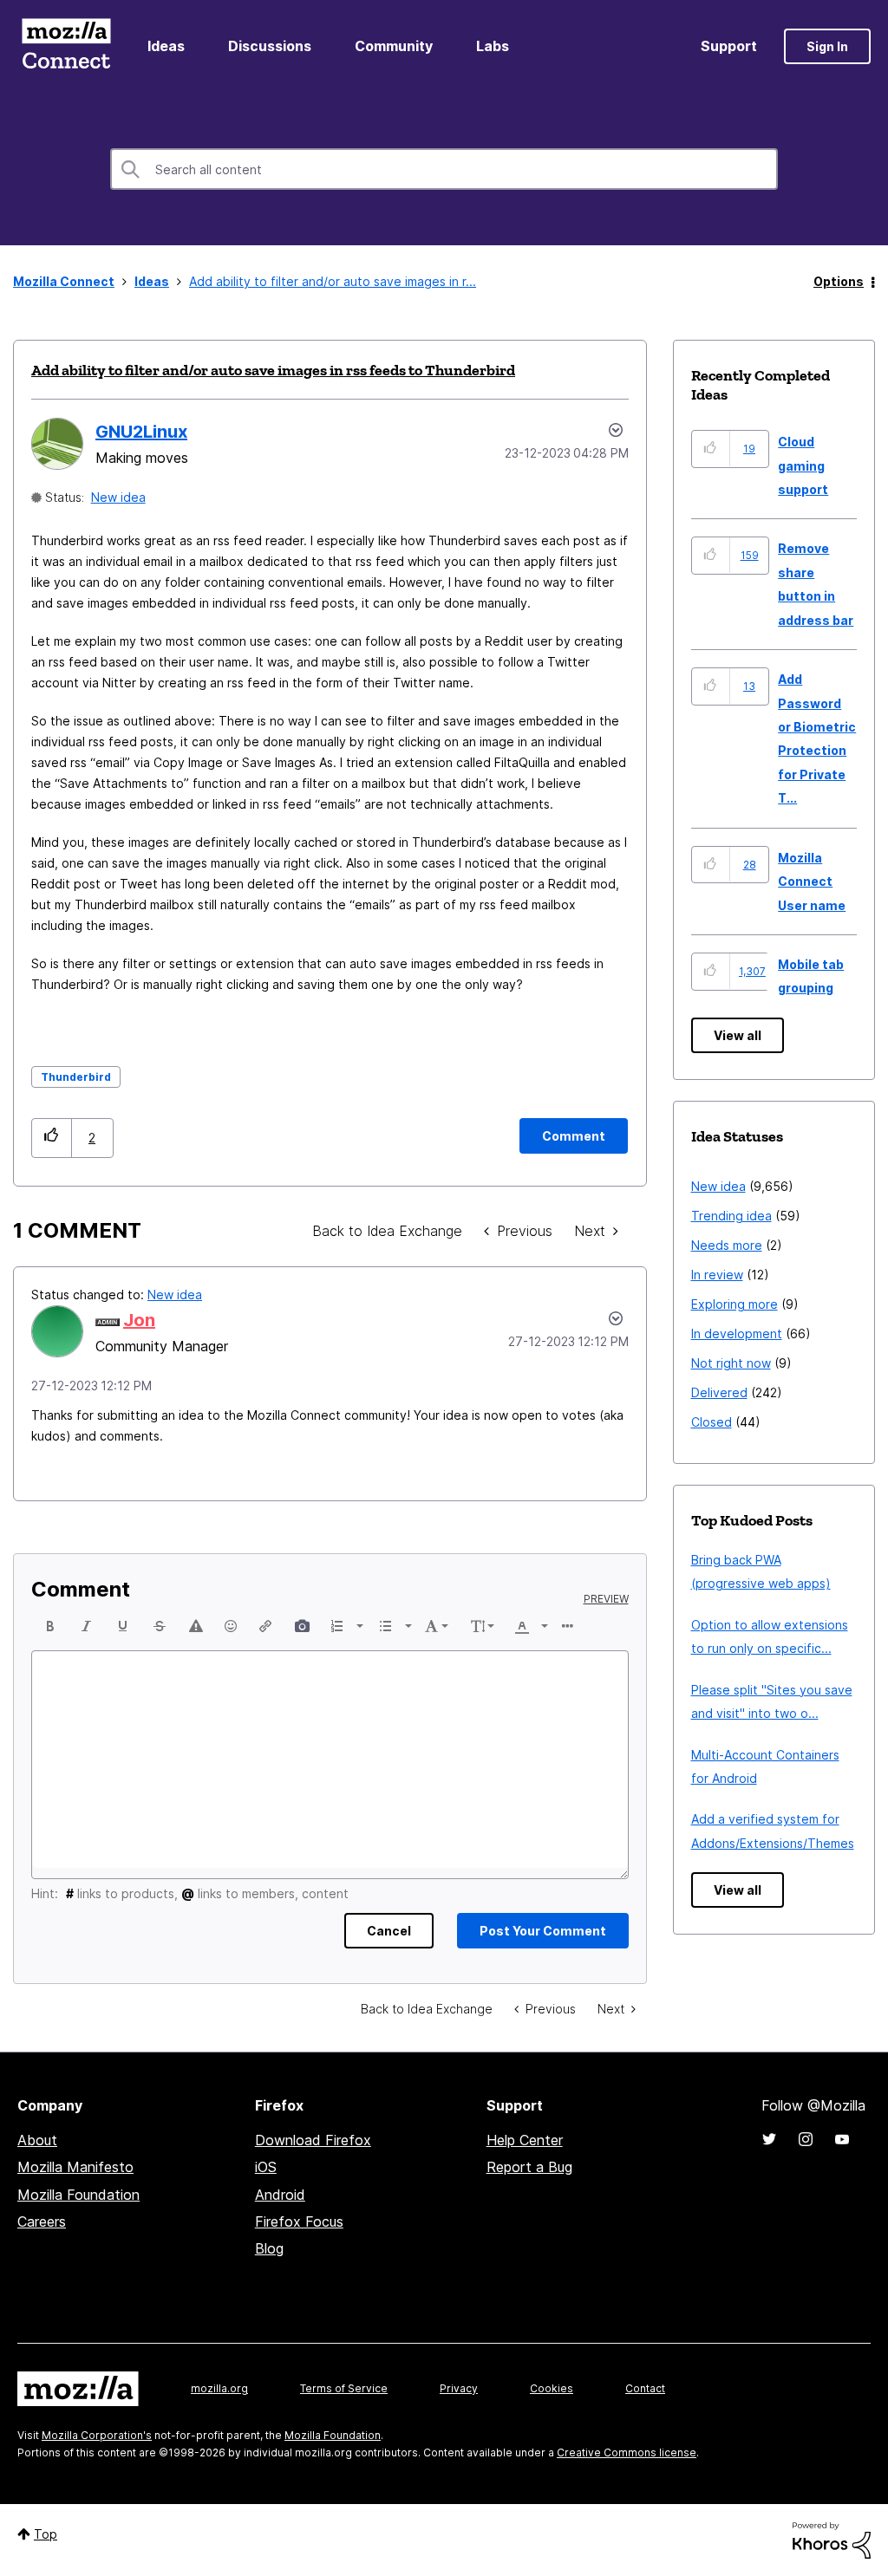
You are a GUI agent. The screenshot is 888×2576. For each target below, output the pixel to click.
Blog (269, 2248)
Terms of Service (344, 2388)
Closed (712, 1422)
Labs (493, 46)
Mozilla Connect (66, 46)
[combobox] (444, 169)
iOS (266, 2167)
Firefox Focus (299, 2221)
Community (394, 46)
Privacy (459, 2388)
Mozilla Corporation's (97, 2435)
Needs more (727, 1245)
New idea (118, 497)
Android (280, 2195)
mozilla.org (219, 2388)
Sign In (827, 46)
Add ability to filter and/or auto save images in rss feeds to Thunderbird (273, 370)
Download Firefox (313, 2140)
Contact (645, 2388)
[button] (52, 1138)
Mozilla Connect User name (812, 881)
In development (737, 1334)
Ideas (166, 46)
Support (729, 46)
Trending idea (731, 1216)
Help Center (525, 2140)
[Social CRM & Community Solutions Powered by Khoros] (832, 2539)
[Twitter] (769, 2139)
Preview (606, 1599)
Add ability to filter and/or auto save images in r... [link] (333, 281)
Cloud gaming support (803, 465)
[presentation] (50, 1626)
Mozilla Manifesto (75, 2167)
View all (738, 1035)
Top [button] (46, 2534)
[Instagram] (806, 2139)
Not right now (731, 1363)
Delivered (719, 1392)
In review (717, 1275)
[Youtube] (842, 2139)
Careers (42, 2221)
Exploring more (735, 1304)
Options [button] (839, 281)
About (37, 2140)
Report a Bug (529, 2167)
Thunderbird (76, 1077)
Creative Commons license (627, 2452)
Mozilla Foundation (78, 2195)
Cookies (552, 2388)
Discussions (270, 46)
